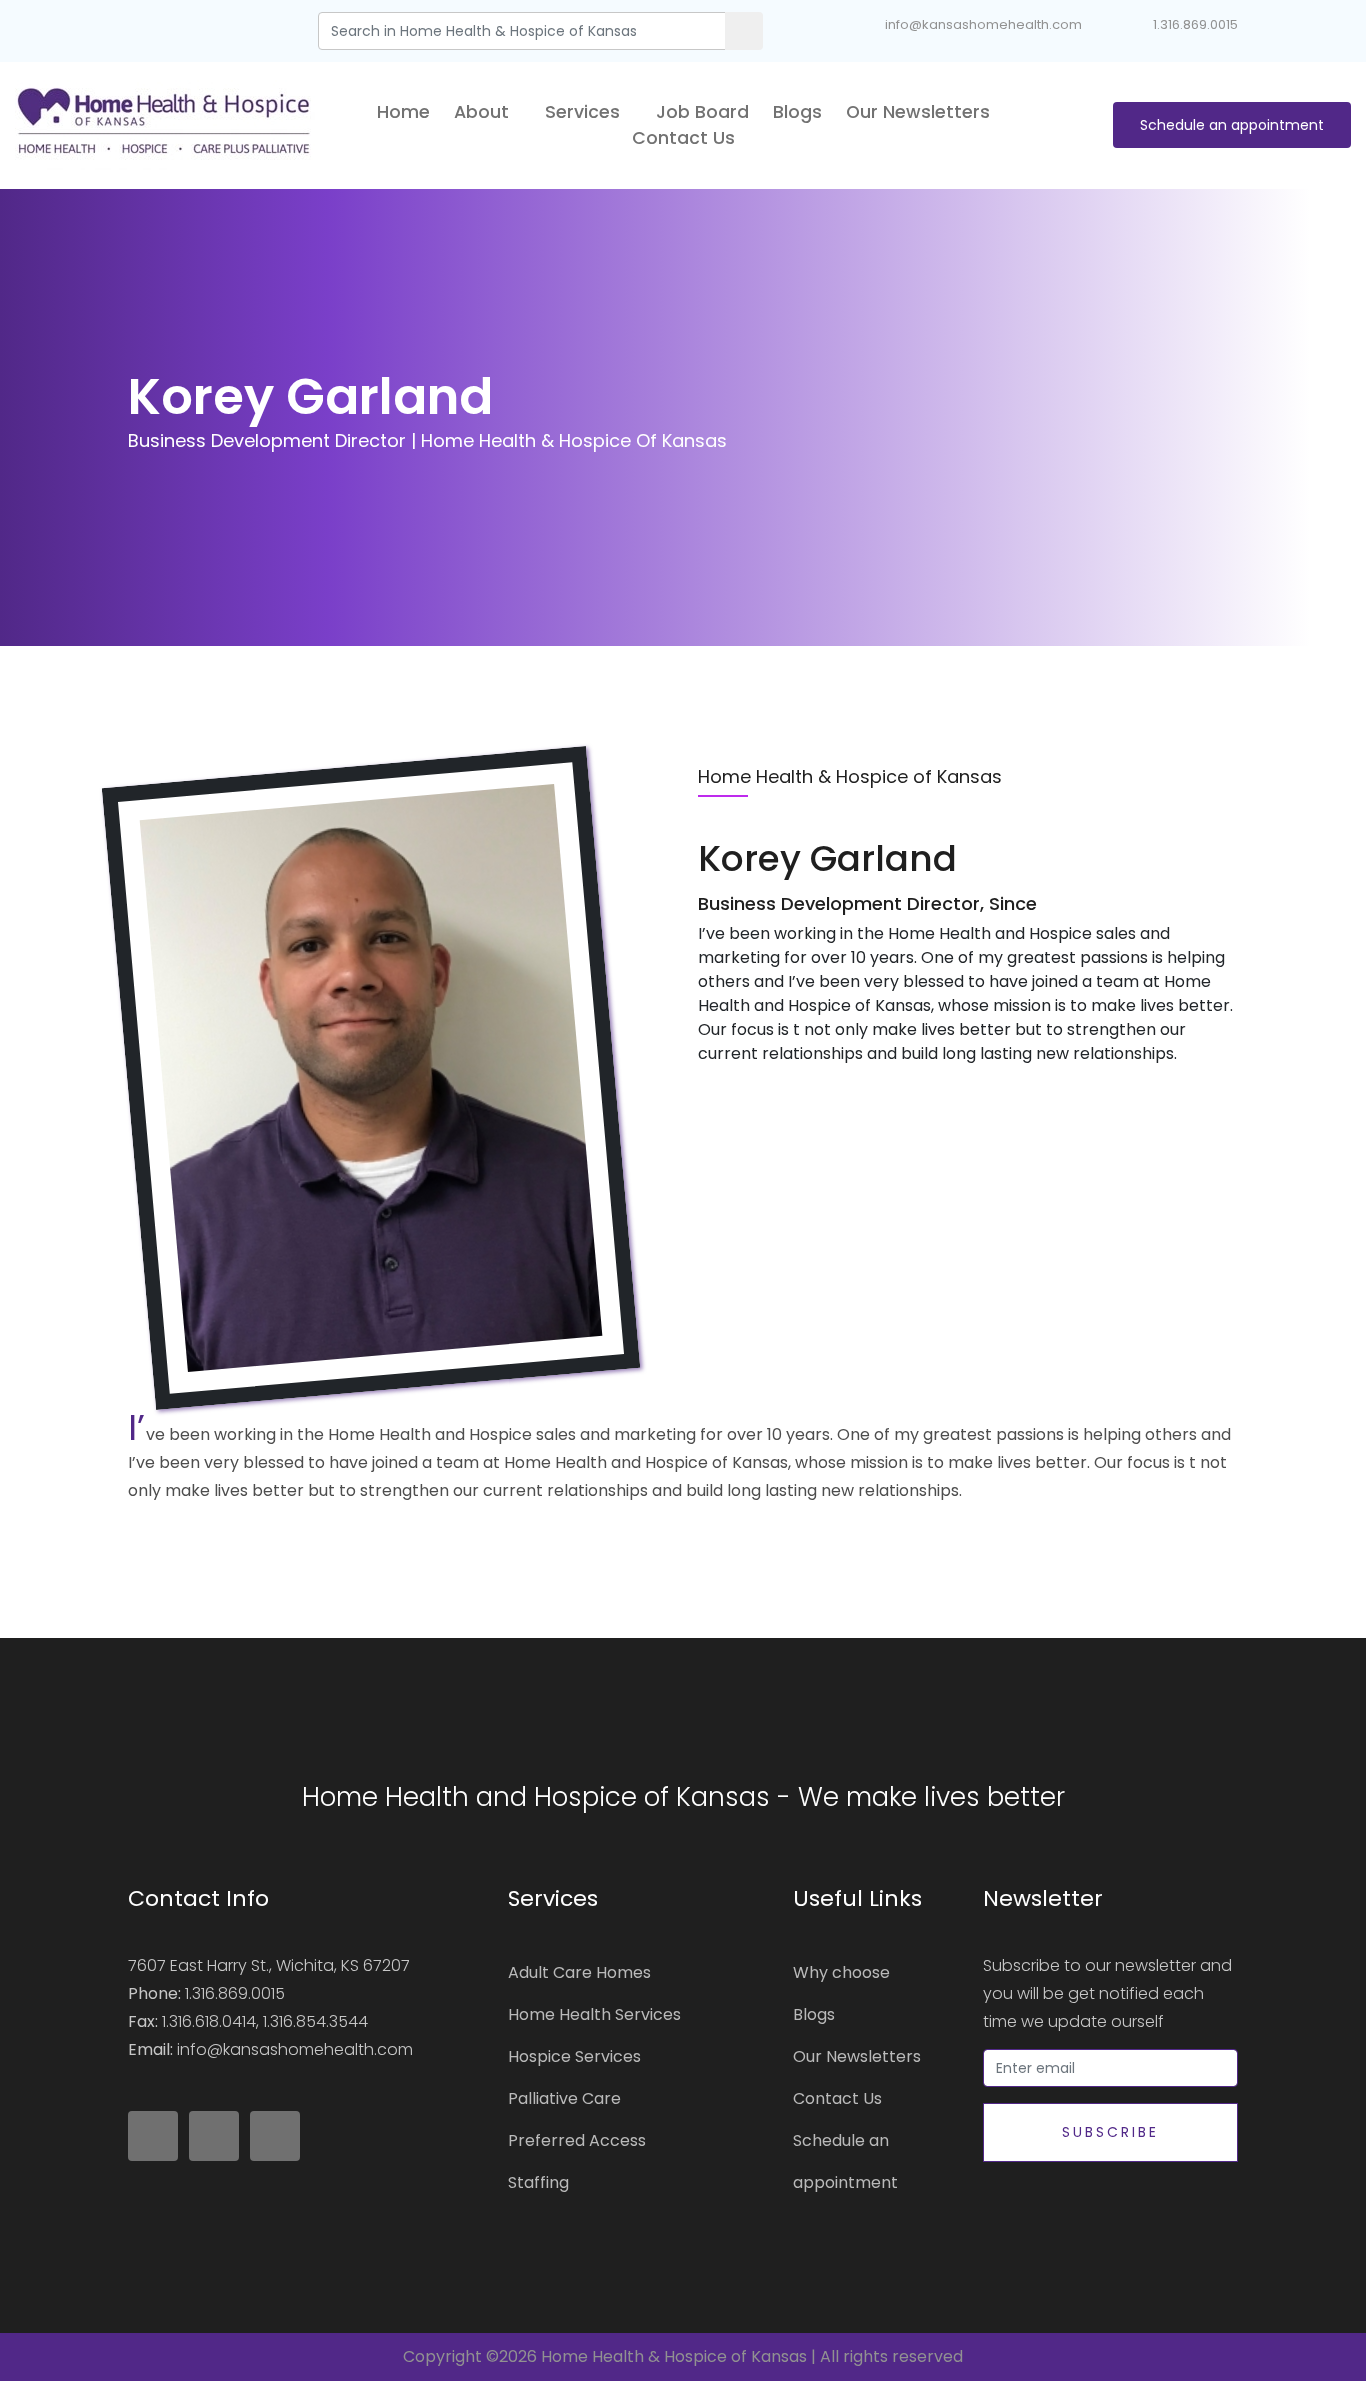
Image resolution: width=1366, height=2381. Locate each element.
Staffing (538, 2182)
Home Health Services (594, 2014)
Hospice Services (574, 2056)
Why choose (841, 1972)
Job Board (702, 112)
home (403, 112)
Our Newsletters (918, 112)
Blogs (797, 112)
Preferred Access (577, 2140)
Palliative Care (564, 2098)
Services (585, 112)
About (484, 112)
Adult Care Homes (579, 1972)
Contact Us (683, 138)
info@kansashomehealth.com (983, 24)
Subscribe (1110, 2132)
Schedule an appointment (1232, 125)
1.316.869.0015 (1195, 24)
